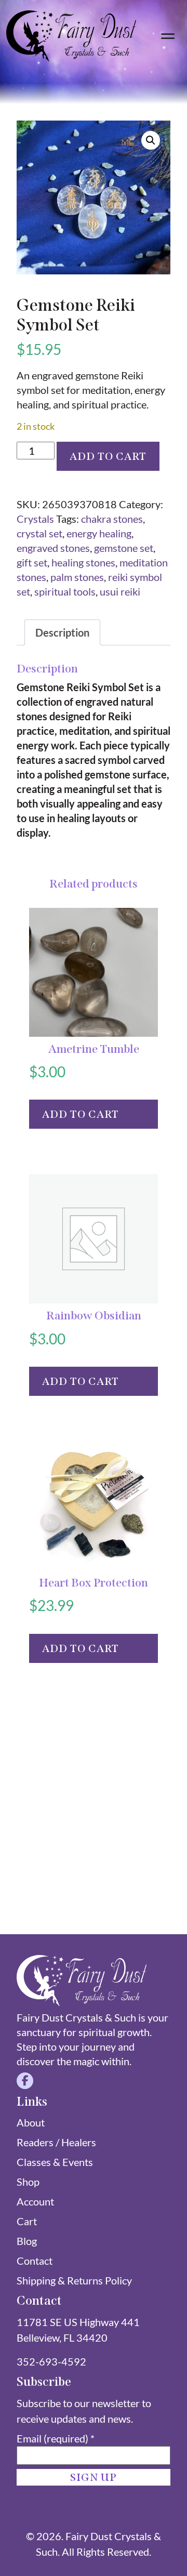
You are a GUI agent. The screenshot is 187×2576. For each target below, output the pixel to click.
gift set (32, 562)
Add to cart (108, 456)
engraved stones (53, 548)
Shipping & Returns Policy (74, 2280)
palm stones (77, 577)
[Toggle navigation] (168, 36)
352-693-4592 (51, 2361)
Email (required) (56, 2438)
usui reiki (120, 591)
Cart (27, 2221)
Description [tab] (62, 632)
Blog (27, 2241)
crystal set (39, 533)
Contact (35, 2261)
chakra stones (112, 519)
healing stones (83, 562)
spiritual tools (65, 591)
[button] (151, 140)
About (31, 2122)
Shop (28, 2182)
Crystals (35, 519)
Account (35, 2201)
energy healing (99, 533)
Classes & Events (55, 2162)
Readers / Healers (56, 2142)
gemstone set (124, 548)
